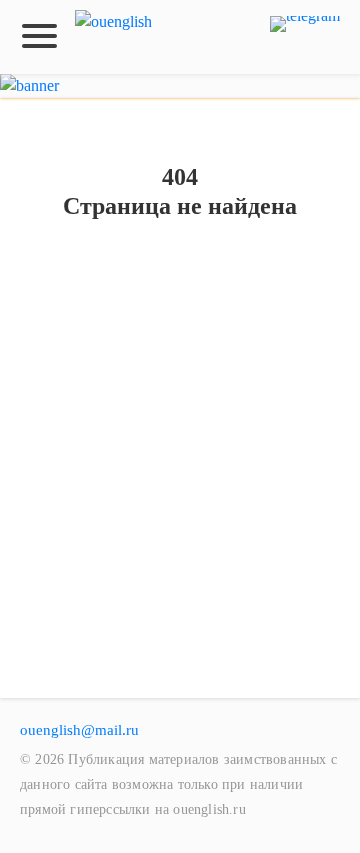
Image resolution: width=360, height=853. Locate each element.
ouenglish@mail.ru (79, 730)
